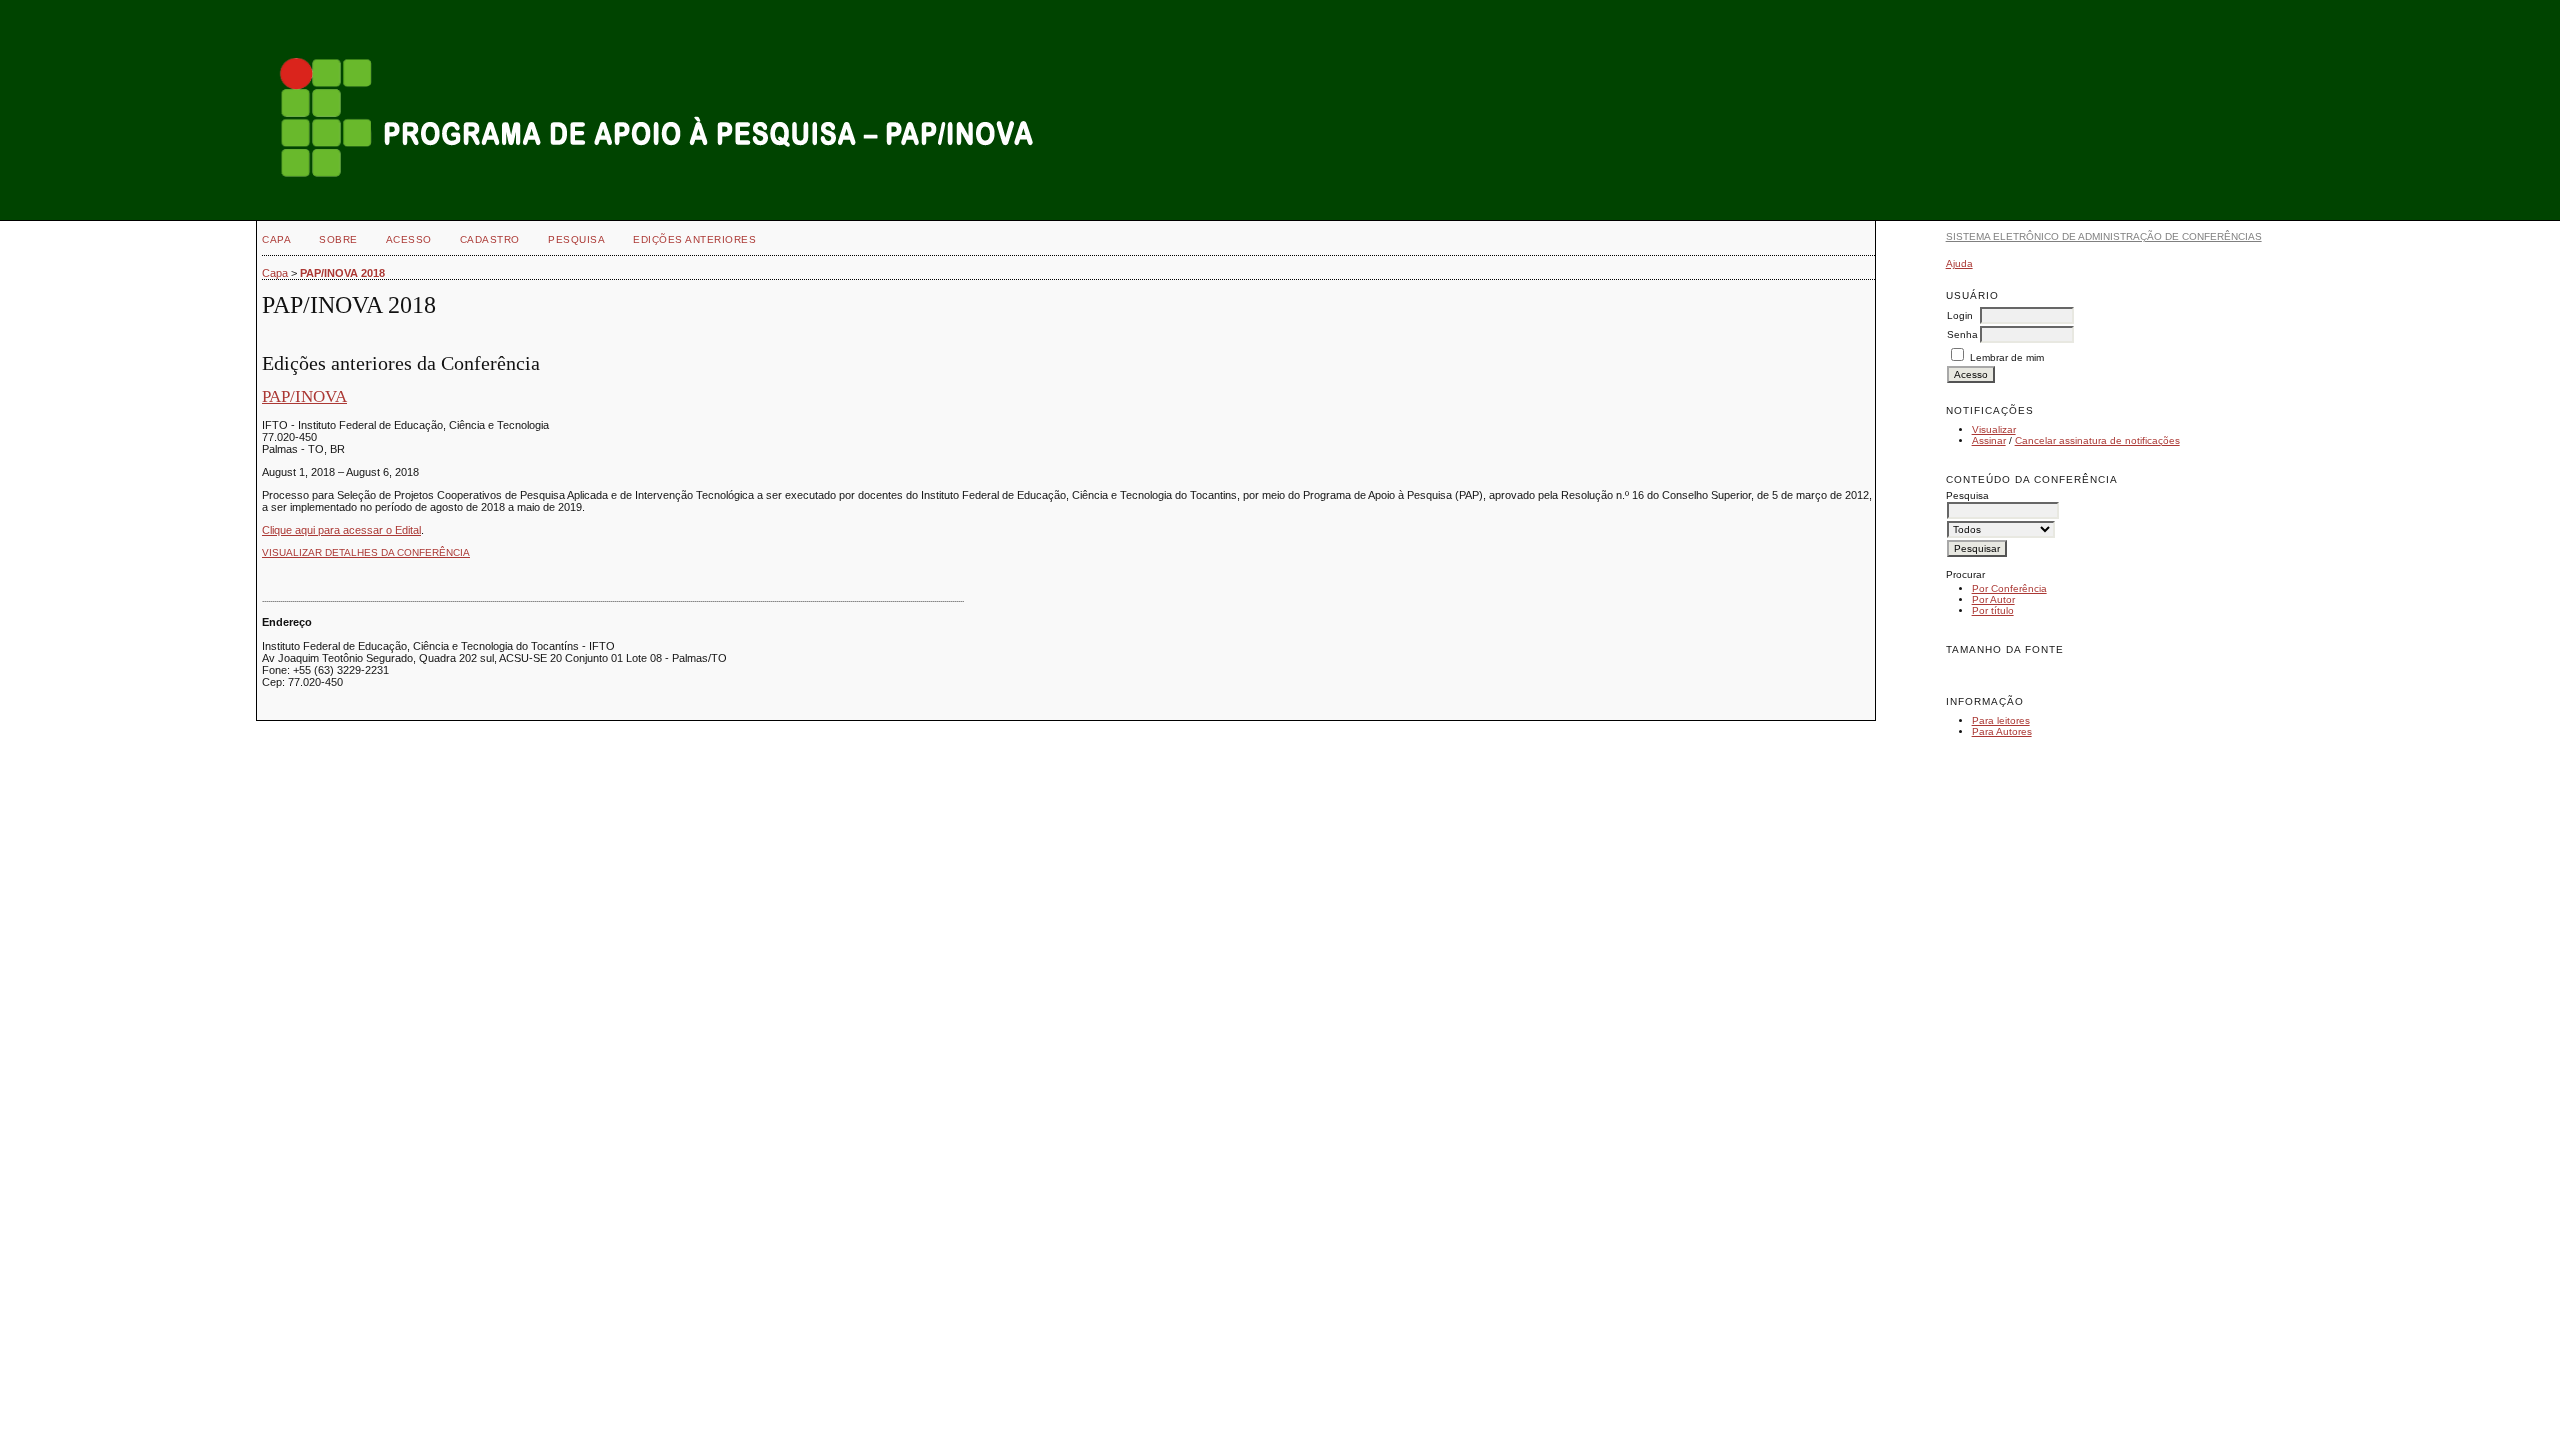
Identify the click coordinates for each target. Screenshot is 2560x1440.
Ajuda (1959, 263)
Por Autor (1993, 599)
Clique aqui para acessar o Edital (341, 530)
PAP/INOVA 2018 (342, 273)
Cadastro (490, 239)
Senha (1962, 334)
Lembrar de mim (2007, 357)
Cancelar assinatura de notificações (2097, 440)
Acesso (409, 239)
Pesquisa (576, 239)
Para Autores (2002, 731)
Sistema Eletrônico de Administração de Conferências (2104, 236)
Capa (276, 239)
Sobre (338, 239)
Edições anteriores (694, 239)
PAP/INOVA (304, 396)
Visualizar (1994, 429)
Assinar (1989, 440)
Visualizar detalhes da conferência (366, 552)
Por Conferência (2009, 588)
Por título (1993, 610)
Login (1960, 315)
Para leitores (2001, 720)
